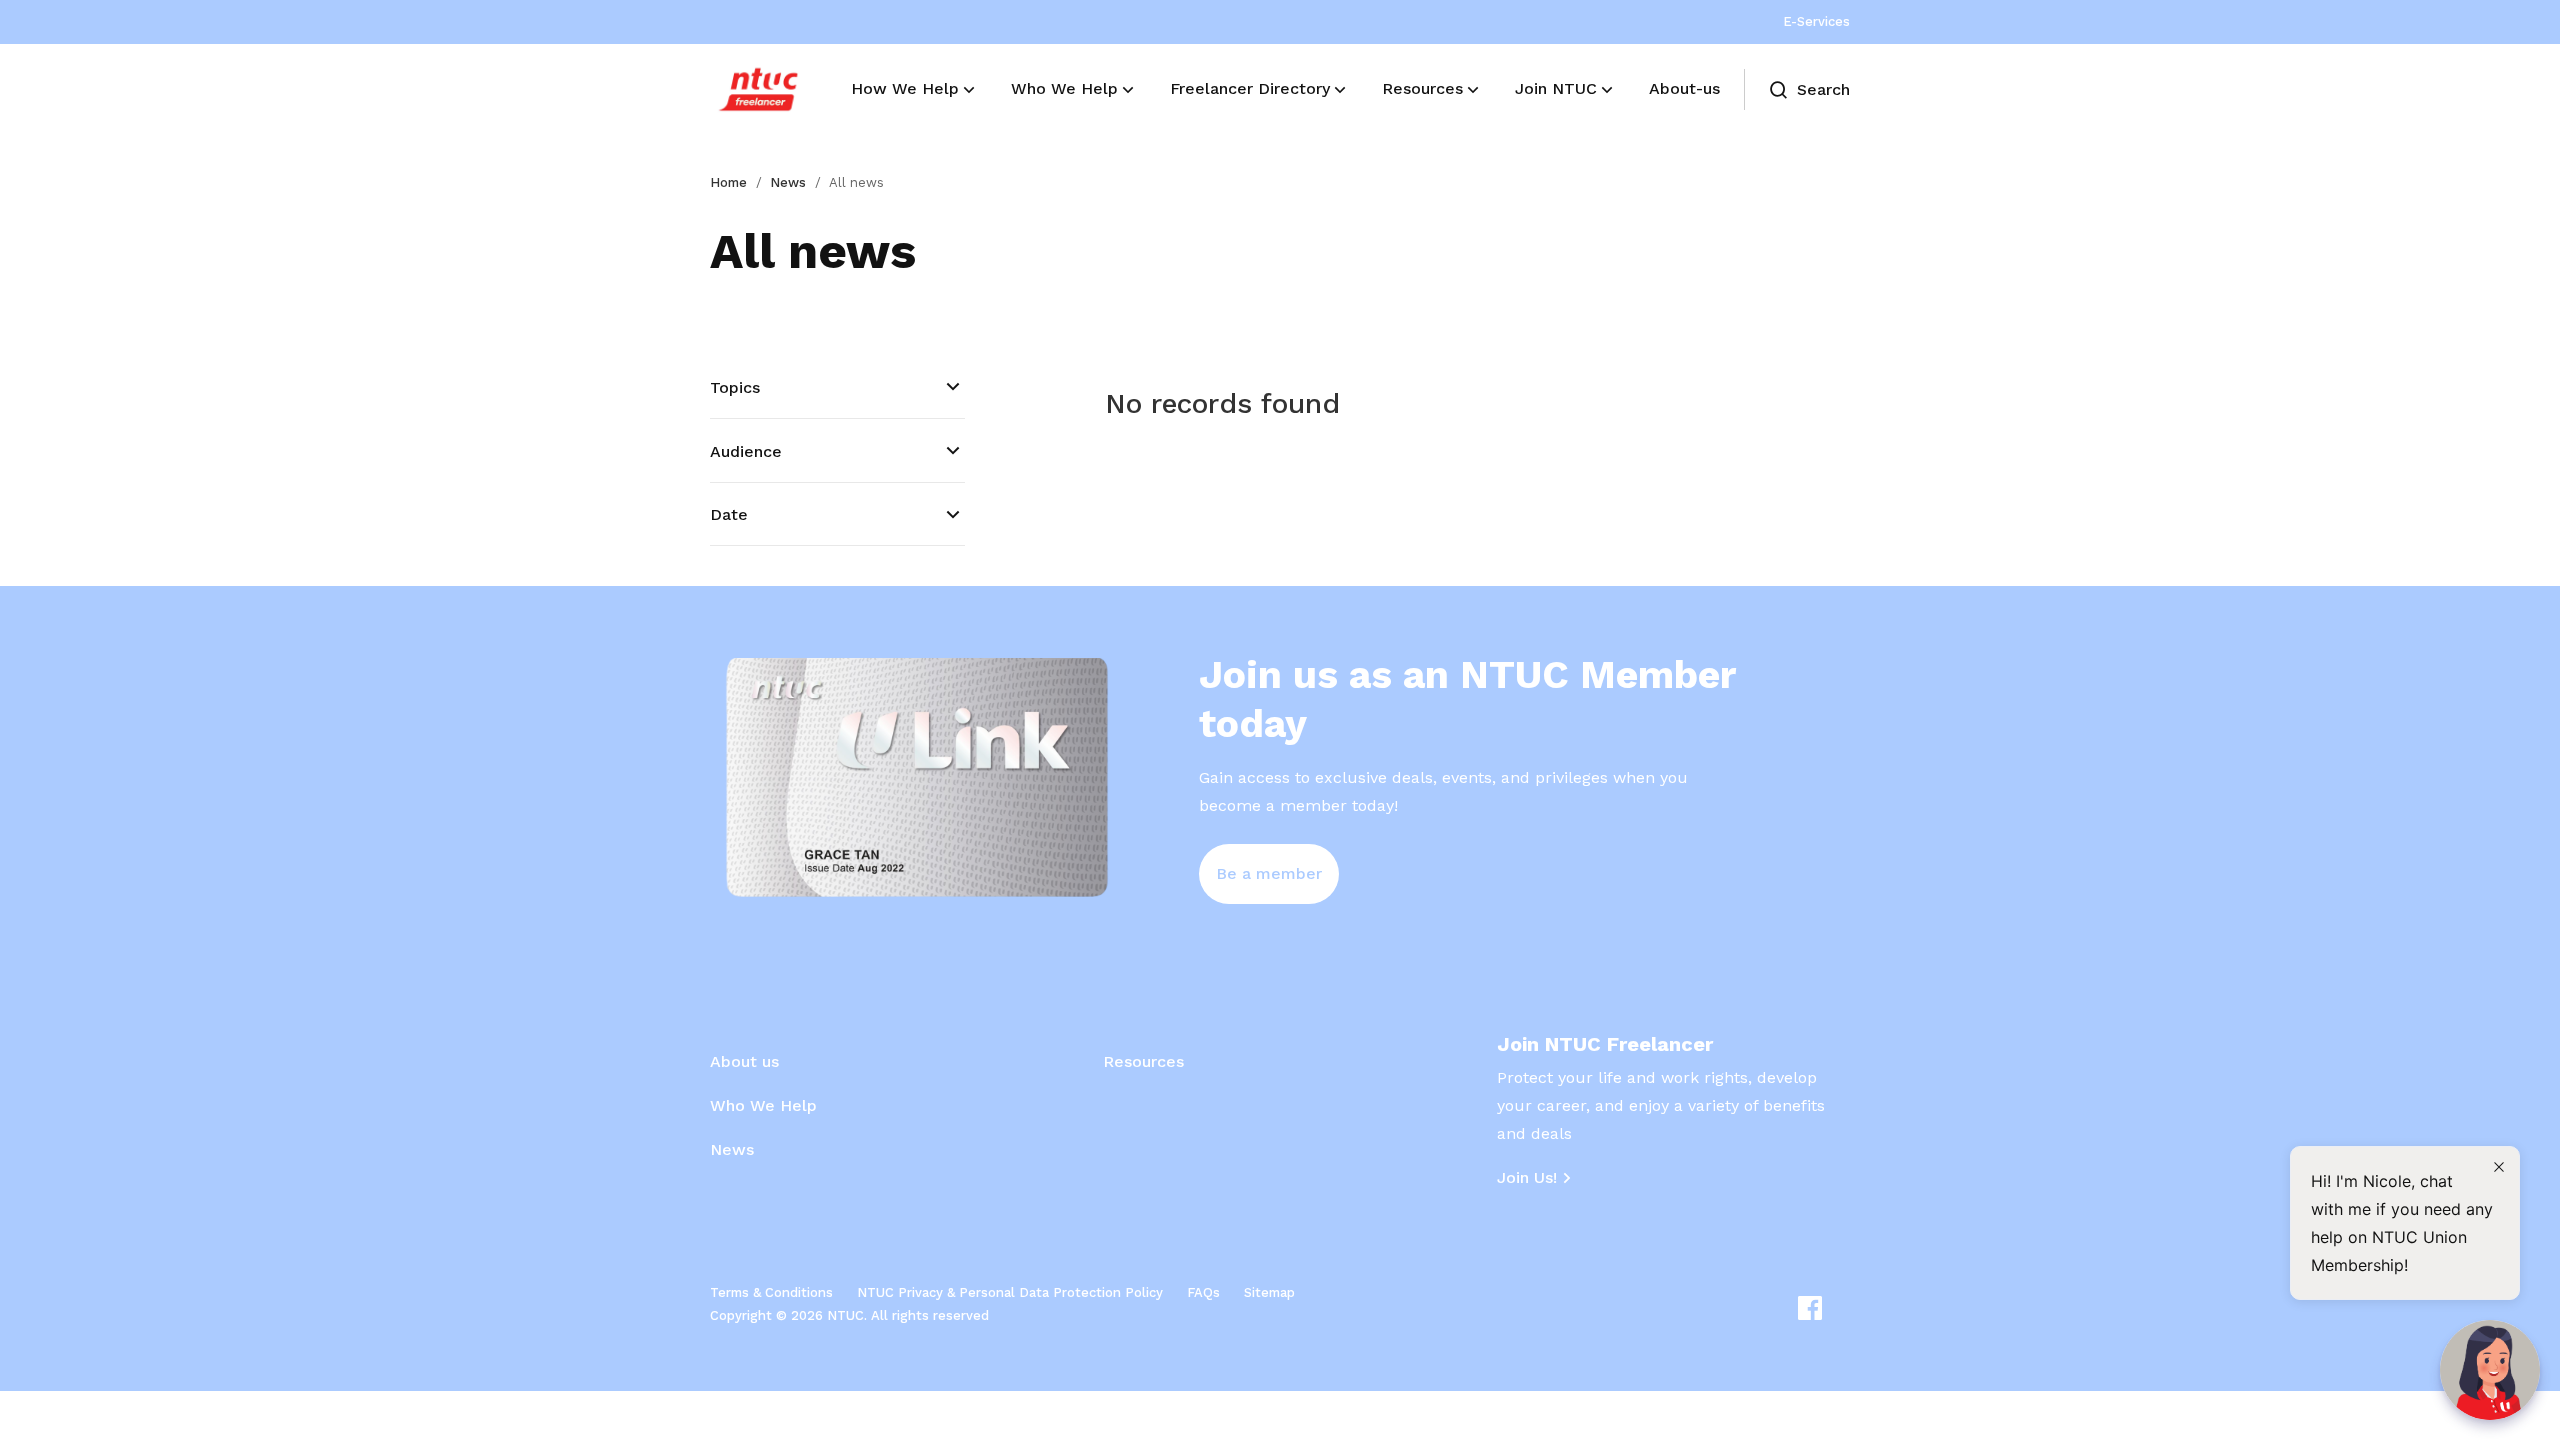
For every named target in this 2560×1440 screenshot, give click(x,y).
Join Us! (1527, 1177)
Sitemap (1269, 1292)
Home (728, 182)
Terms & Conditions (771, 1292)
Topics (735, 387)
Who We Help (763, 1105)
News (788, 182)
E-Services (1816, 21)
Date (729, 514)
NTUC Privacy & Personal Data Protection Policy (1010, 1292)
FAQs (1203, 1292)
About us (744, 1061)
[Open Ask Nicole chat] (2490, 1370)
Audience (746, 451)
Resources (1143, 1061)
